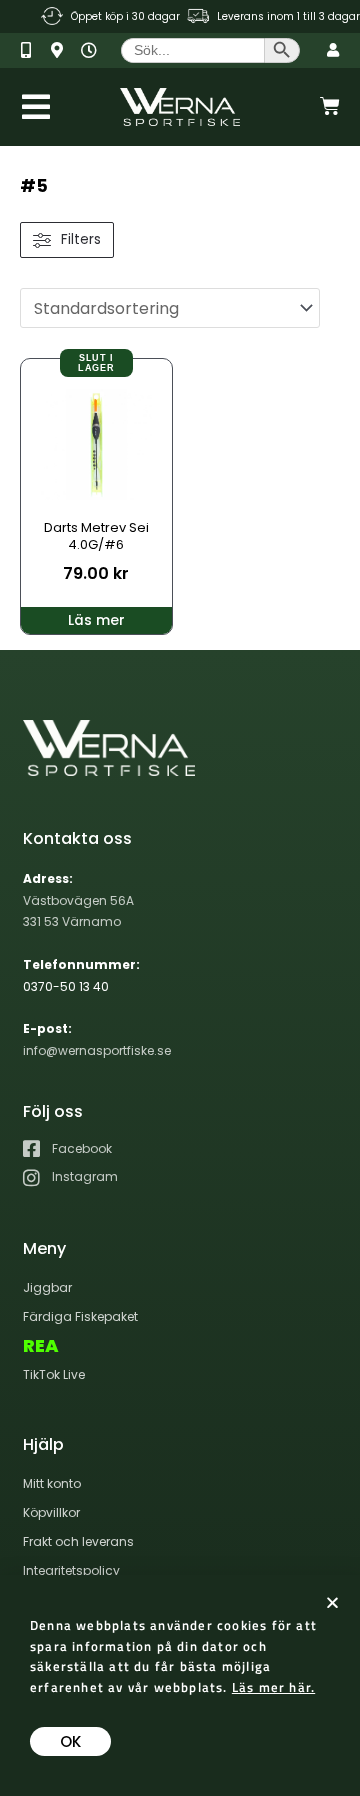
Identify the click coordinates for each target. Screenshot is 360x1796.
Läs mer (96, 620)
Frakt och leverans (78, 1541)
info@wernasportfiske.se (97, 1050)
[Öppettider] (93, 50)
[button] (332, 1602)
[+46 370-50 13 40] (33, 50)
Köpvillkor (51, 1512)
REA (41, 1346)
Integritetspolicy (71, 1570)
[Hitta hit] (63, 50)
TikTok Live (54, 1374)
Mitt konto (52, 1483)
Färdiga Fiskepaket (80, 1316)
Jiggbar (47, 1287)
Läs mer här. (273, 1687)
